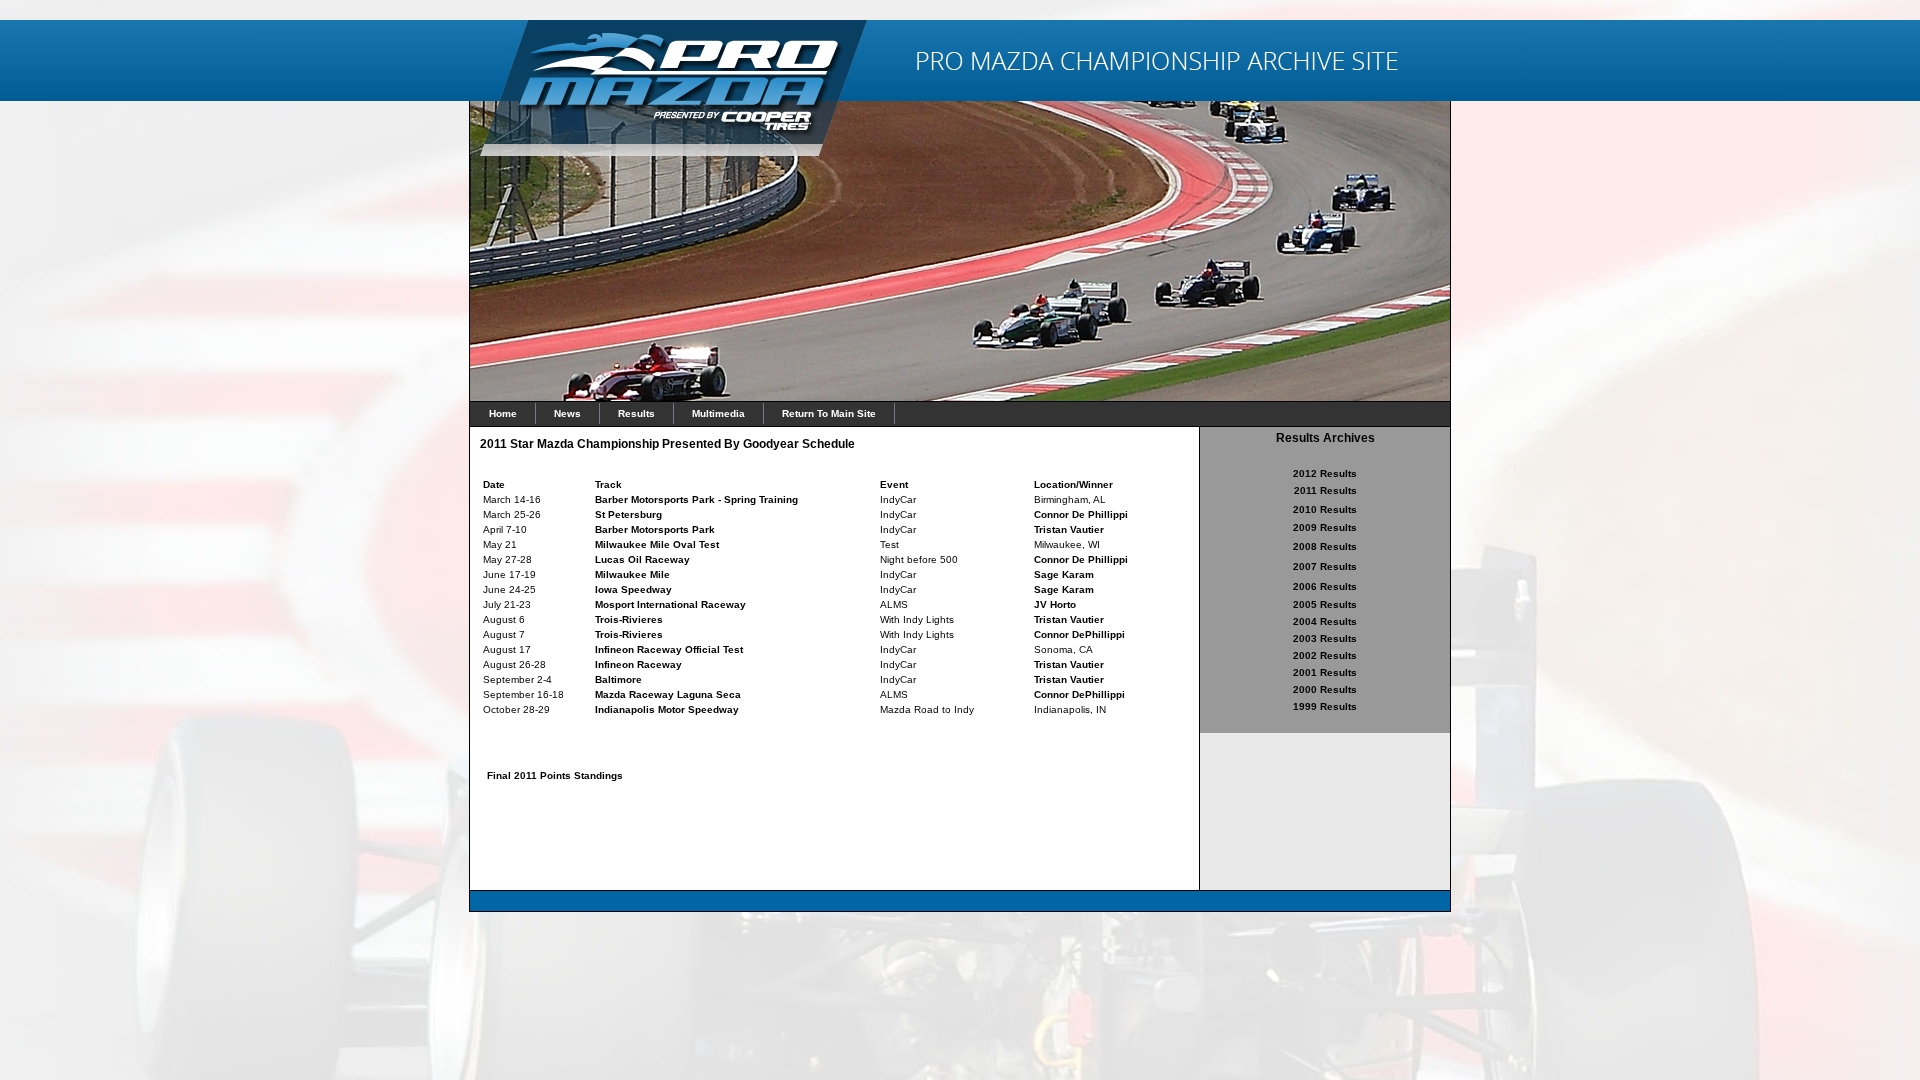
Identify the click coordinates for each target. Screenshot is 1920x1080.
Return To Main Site (829, 413)
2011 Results (1325, 490)
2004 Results (1325, 621)
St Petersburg (628, 514)
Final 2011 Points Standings (555, 775)
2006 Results (1325, 586)
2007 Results (1325, 566)
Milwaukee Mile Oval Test (657, 544)
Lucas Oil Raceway (642, 559)
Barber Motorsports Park (655, 529)
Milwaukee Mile (632, 574)
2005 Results (1325, 604)
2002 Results (1325, 655)
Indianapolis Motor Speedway (667, 709)
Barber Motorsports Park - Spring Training (696, 499)
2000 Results (1325, 689)
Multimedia (718, 413)
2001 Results (1325, 672)
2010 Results (1325, 509)
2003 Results (1325, 638)
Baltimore (618, 679)
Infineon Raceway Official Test (669, 649)
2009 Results (1325, 527)
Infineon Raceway (638, 664)
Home (503, 413)
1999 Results (1325, 706)
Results (636, 413)
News (567, 413)
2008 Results (1325, 546)
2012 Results (1325, 473)
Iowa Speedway (633, 589)
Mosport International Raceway (670, 604)
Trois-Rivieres (629, 619)
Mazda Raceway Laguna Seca (668, 694)
